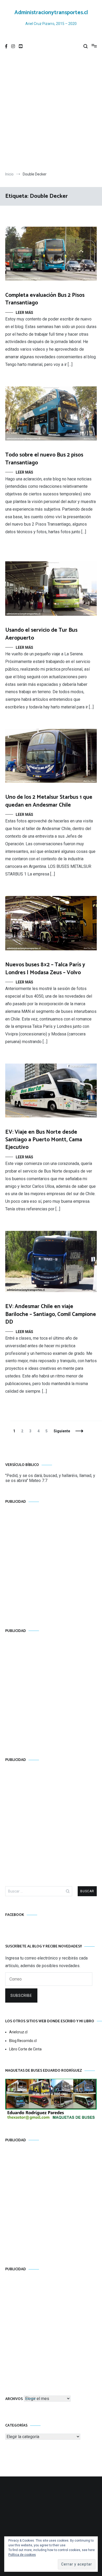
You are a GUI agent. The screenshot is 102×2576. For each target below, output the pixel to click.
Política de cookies (22, 2555)
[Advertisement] (51, 112)
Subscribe (21, 1996)
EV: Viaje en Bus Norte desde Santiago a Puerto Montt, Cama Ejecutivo (44, 1140)
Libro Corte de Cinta (25, 2049)
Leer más (24, 313)
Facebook (15, 1915)
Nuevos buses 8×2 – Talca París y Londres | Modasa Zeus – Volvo (45, 969)
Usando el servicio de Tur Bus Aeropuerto (41, 634)
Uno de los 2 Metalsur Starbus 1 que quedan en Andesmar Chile (49, 801)
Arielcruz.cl (18, 2032)
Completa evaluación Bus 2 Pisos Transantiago (45, 299)
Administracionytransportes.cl (51, 13)
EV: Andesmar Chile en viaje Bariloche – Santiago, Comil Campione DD (51, 1314)
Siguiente (62, 1431)
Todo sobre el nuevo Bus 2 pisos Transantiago (44, 459)
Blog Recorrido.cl (23, 2041)
